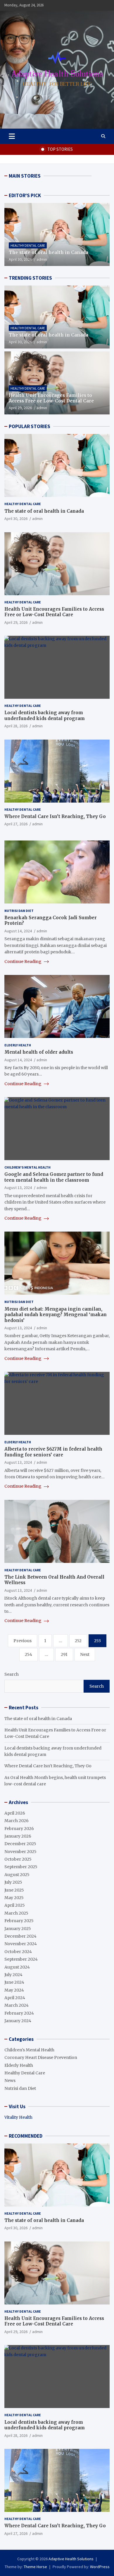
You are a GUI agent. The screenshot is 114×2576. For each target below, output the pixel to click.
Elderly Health (18, 1045)
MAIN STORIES (25, 176)
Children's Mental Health (27, 1167)
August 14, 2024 (18, 931)
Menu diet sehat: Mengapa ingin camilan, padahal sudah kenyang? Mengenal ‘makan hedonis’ (56, 1315)
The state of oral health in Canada (49, 252)
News (10, 2081)
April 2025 (15, 1905)
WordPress (100, 2567)
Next (85, 1654)
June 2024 (14, 1982)
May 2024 (14, 1990)
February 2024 (19, 2013)
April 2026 (15, 1813)
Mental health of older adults (39, 1052)
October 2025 (18, 1859)
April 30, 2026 (20, 259)
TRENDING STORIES (30, 278)
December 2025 (20, 1844)
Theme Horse (35, 2567)
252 (78, 1641)
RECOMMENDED (26, 2136)
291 (64, 1654)
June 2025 (14, 1890)
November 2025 (20, 1852)
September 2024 (21, 1959)
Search (12, 1674)
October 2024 (18, 1952)
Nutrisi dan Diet (19, 911)
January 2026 (18, 1836)
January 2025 (18, 1929)
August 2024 (17, 1967)
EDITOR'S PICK (25, 195)
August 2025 (17, 1875)
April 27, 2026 (16, 824)
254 (28, 1654)
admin (42, 259)
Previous (23, 1641)
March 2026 (17, 1821)
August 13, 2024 (18, 1188)
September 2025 (21, 1867)
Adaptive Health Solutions (71, 2559)
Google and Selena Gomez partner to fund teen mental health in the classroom (54, 1177)
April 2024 (15, 1998)
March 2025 (16, 1913)
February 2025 (19, 1921)
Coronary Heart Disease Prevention (41, 2057)
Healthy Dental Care (28, 245)
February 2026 (19, 1829)
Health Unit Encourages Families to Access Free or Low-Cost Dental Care (51, 398)
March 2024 (17, 2005)
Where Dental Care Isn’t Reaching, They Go (55, 816)
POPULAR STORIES (30, 426)
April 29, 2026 (20, 408)
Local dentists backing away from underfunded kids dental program (45, 716)
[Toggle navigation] (12, 136)
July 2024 (13, 1975)
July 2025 (13, 1882)
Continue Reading (23, 962)
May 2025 (14, 1898)
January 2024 (18, 2021)
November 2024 (21, 1944)
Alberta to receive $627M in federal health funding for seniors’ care (53, 1452)
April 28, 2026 (16, 726)
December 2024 (20, 1936)
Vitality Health (18, 2117)
